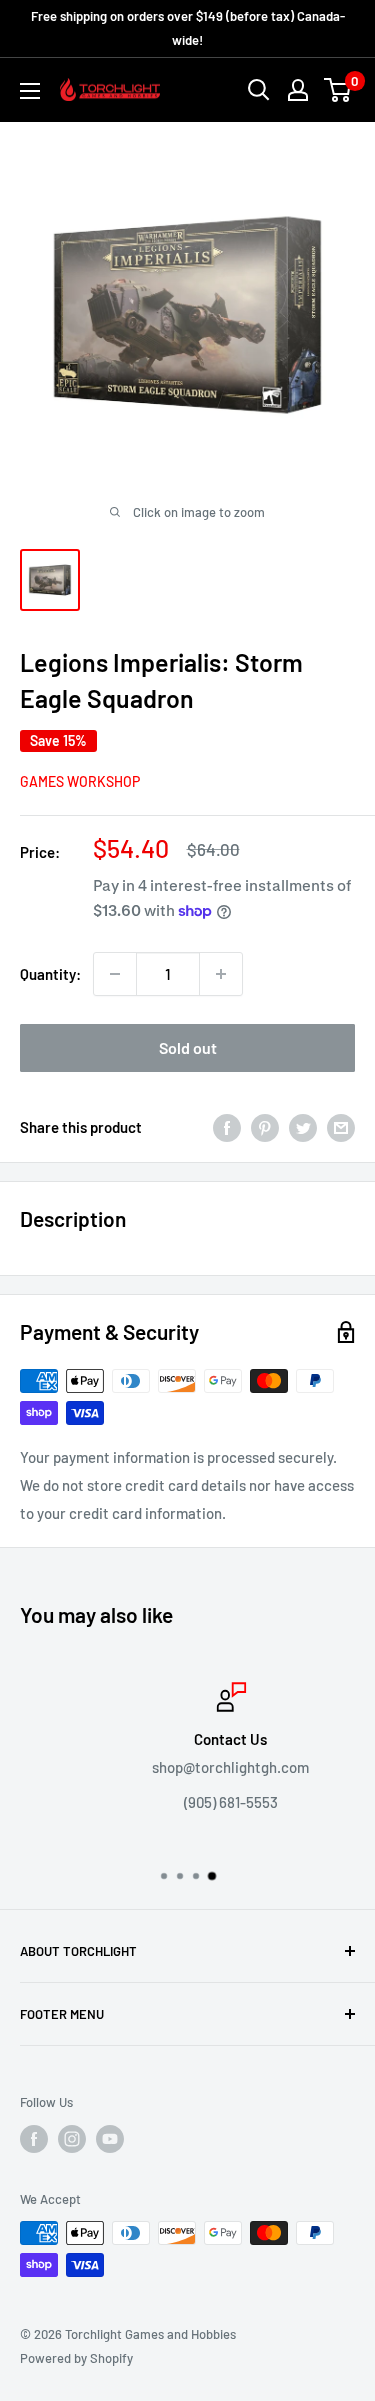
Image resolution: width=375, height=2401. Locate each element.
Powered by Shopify (76, 2358)
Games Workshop (80, 781)
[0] (338, 90)
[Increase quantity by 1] (221, 974)
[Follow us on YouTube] (110, 2139)
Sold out (188, 1047)
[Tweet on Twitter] (303, 1127)
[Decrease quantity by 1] (115, 974)
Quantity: (50, 974)
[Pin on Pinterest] (265, 1127)
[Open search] (259, 90)
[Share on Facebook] (227, 1127)
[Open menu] (30, 91)
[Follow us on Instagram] (72, 2139)
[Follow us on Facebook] (34, 2139)
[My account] (298, 90)
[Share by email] (341, 1127)
